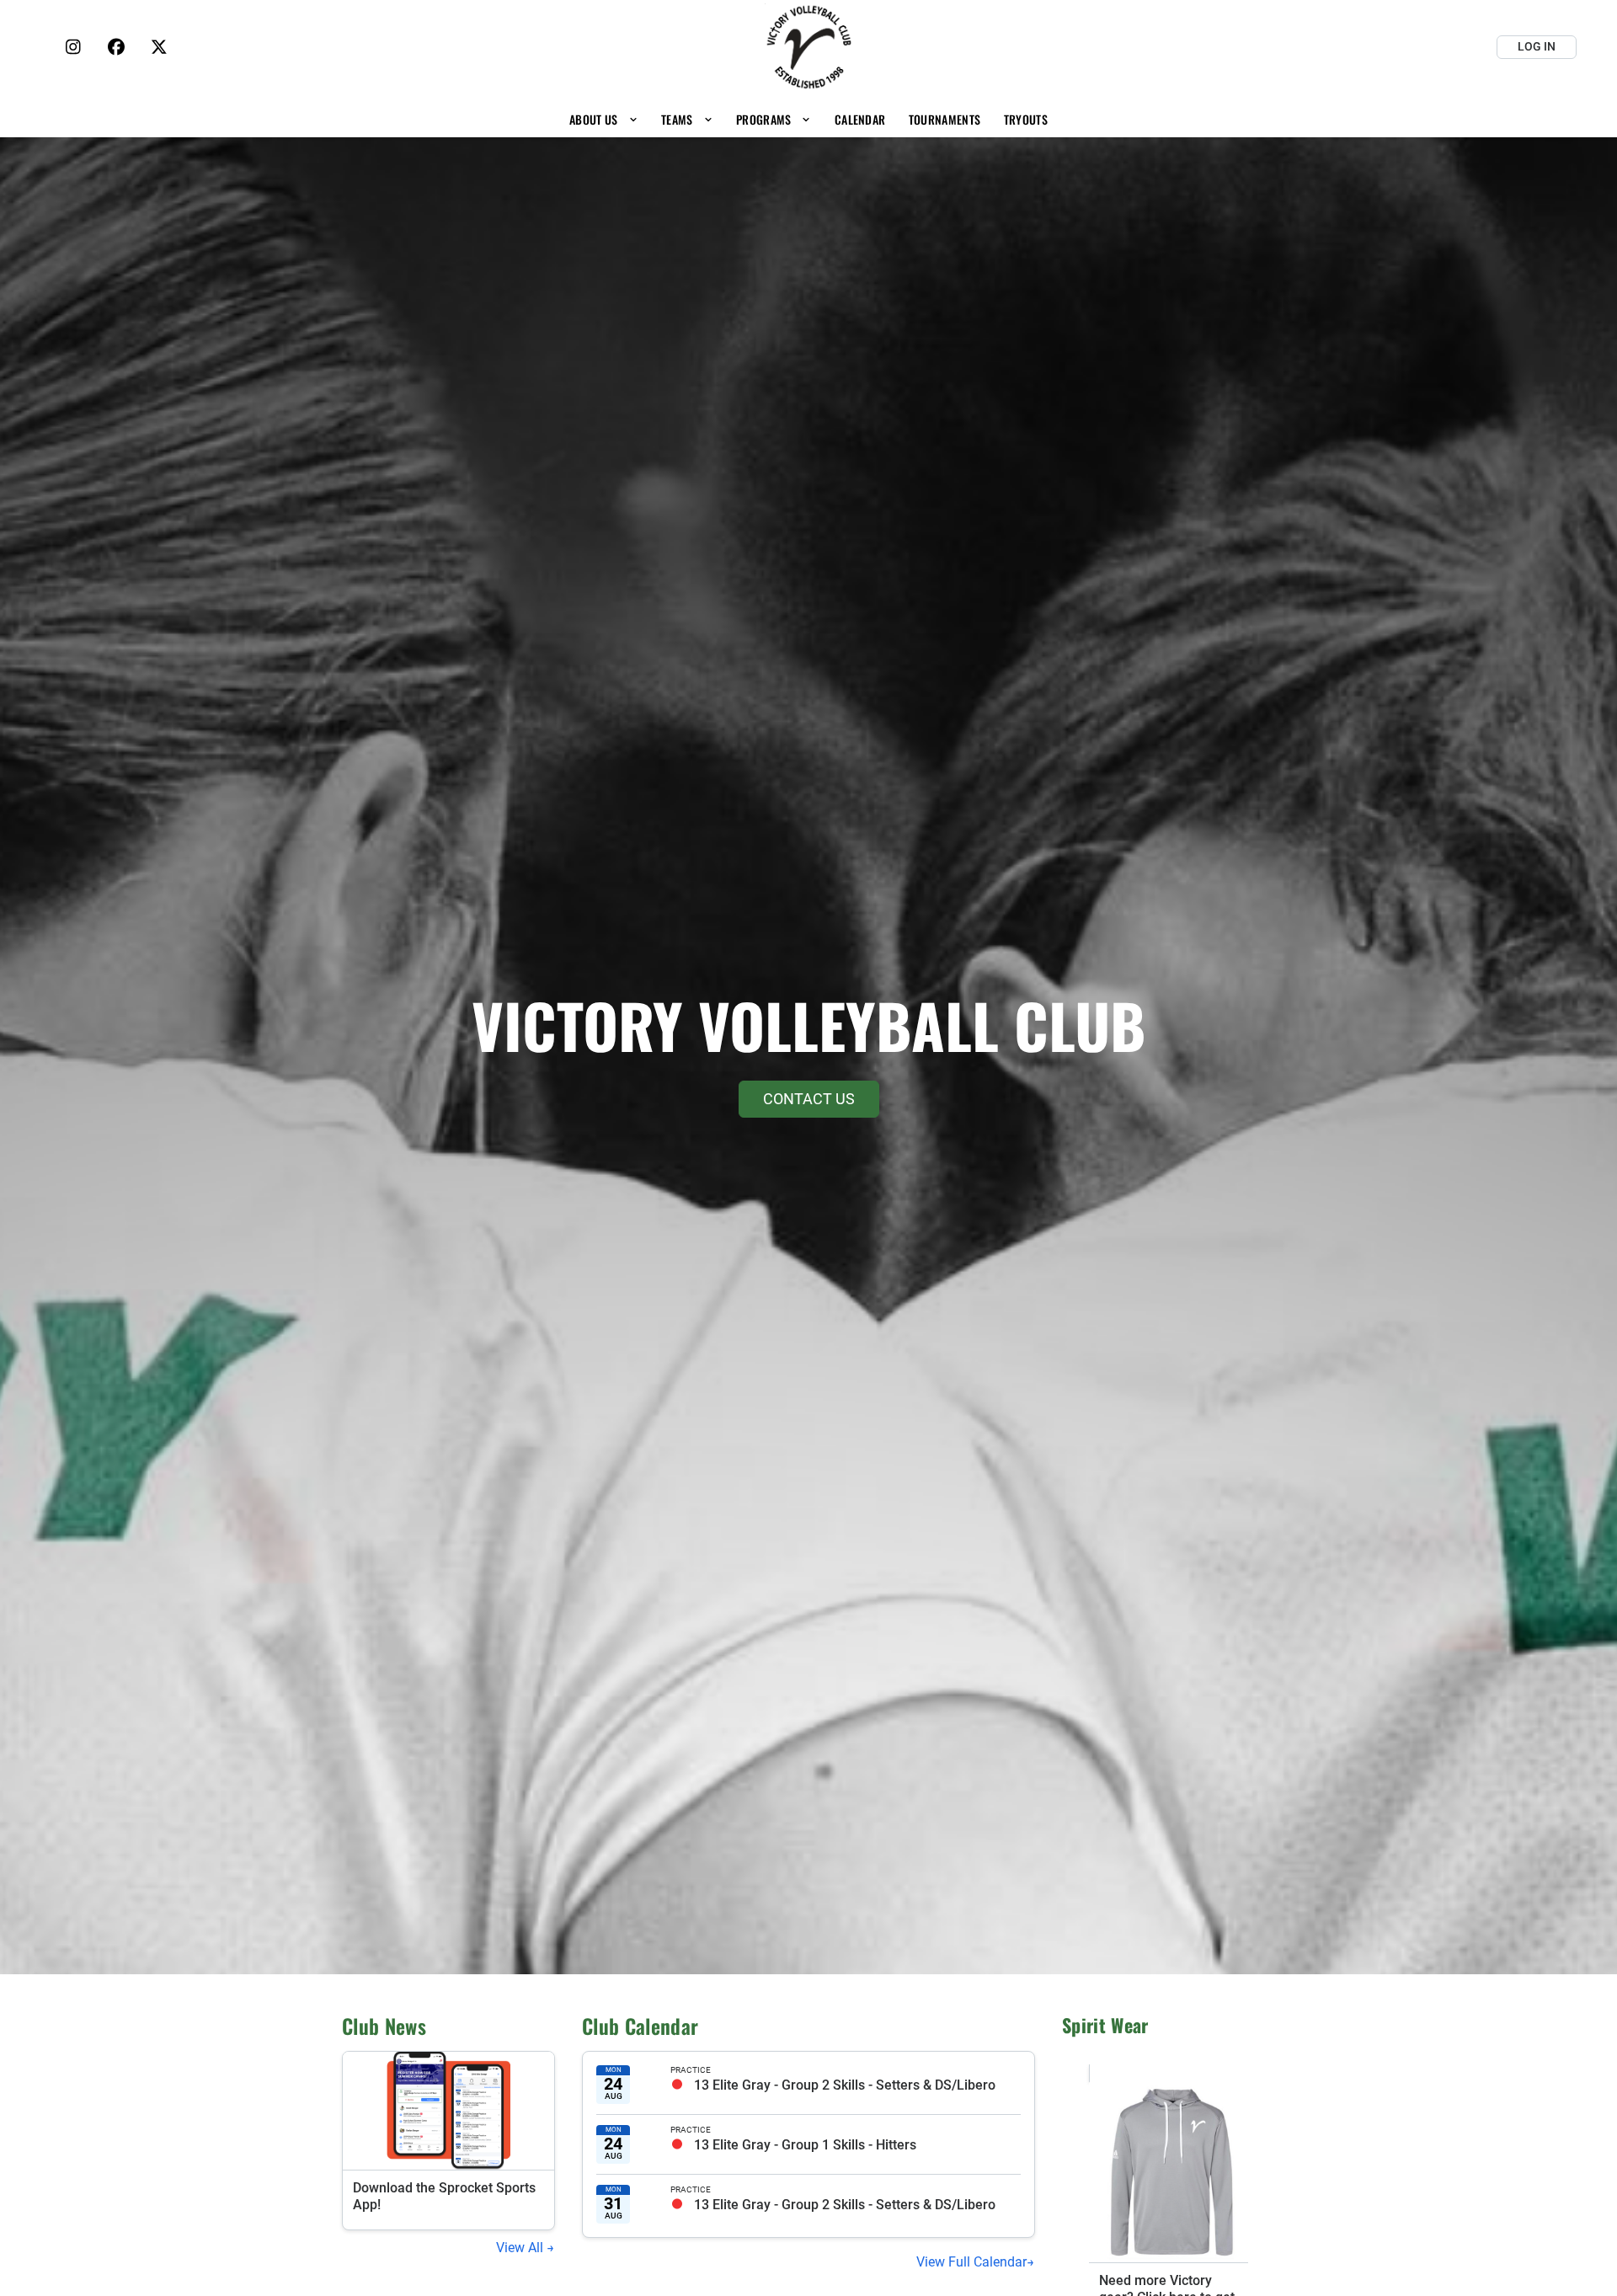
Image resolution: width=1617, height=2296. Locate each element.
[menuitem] (603, 119)
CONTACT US (809, 1099)
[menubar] (808, 119)
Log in (1537, 46)
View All (521, 2248)
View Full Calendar (971, 2262)
